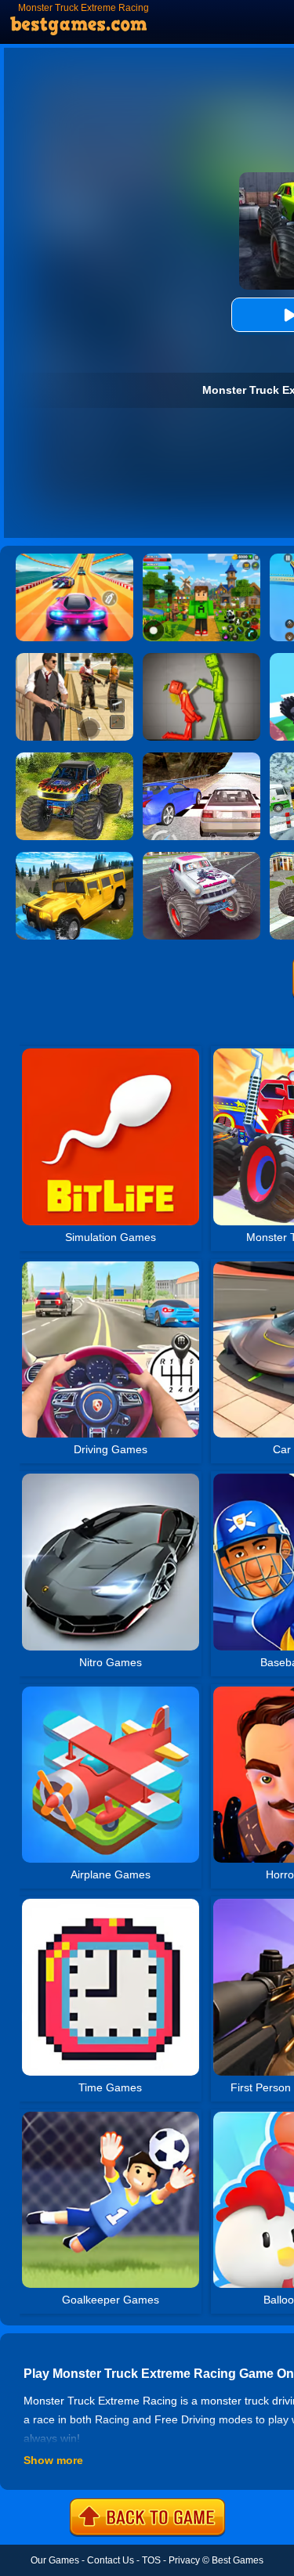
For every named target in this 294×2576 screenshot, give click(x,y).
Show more (53, 2460)
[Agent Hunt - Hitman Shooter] (74, 658)
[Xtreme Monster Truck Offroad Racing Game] (74, 758)
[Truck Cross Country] (74, 857)
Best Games (238, 2560)
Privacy (184, 2560)
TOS (151, 2560)
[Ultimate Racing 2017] (201, 758)
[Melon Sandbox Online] (201, 658)
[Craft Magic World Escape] (201, 559)
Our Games (55, 2560)
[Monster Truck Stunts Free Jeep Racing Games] (201, 857)
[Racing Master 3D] (74, 559)
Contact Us (111, 2560)
